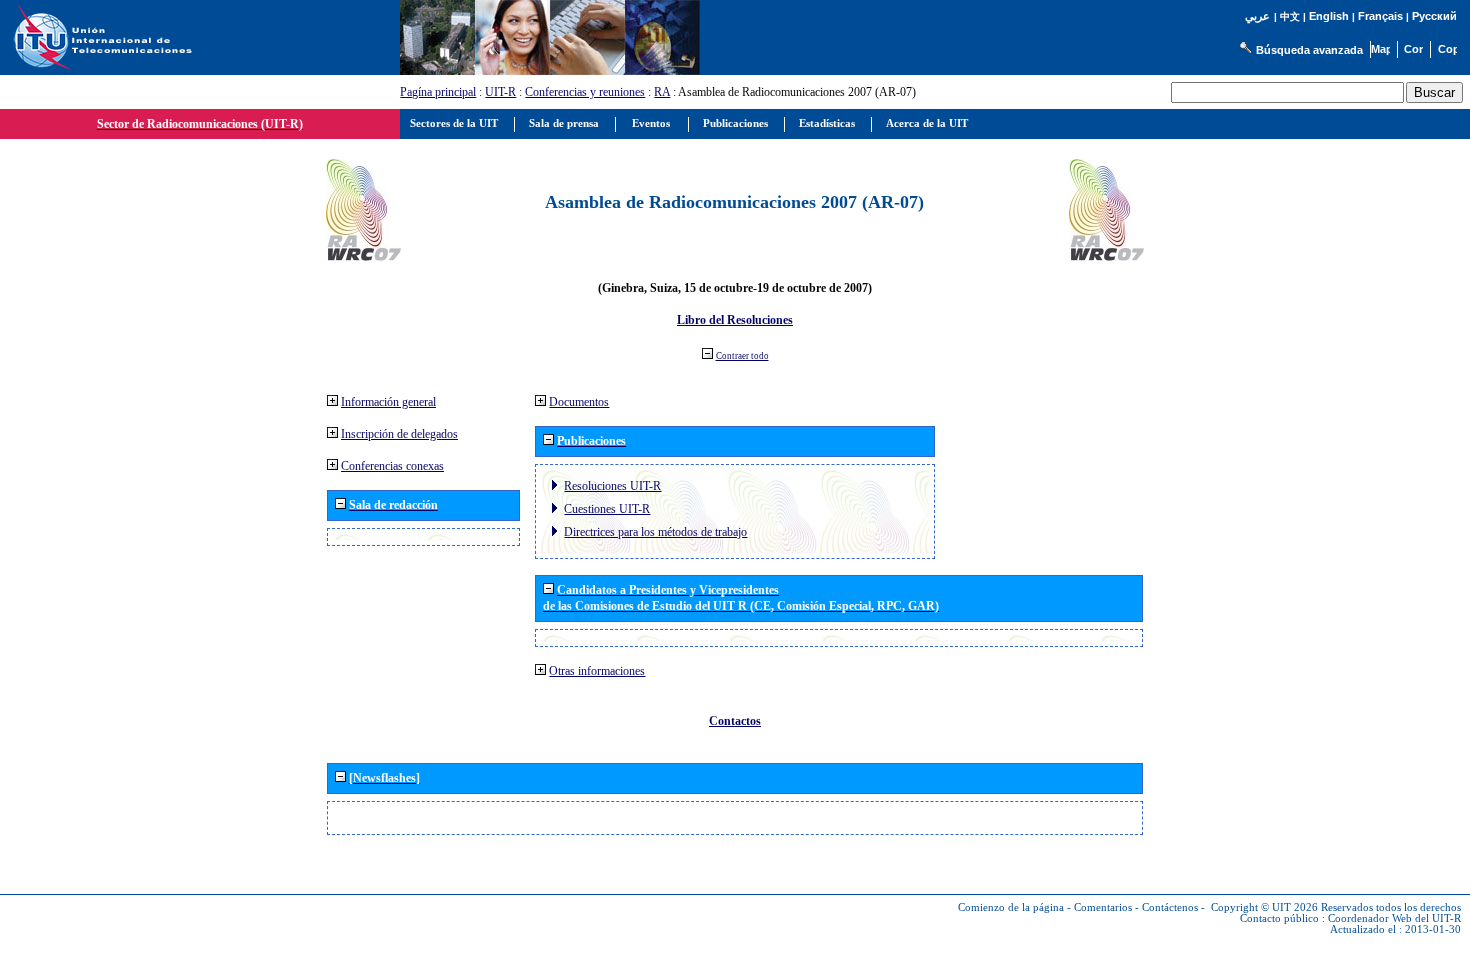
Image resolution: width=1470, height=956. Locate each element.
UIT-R (500, 92)
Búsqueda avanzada (1309, 50)
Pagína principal (438, 92)
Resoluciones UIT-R (612, 486)
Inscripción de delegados (399, 434)
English (1329, 16)
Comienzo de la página (1011, 907)
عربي (1257, 16)
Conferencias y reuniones (585, 92)
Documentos (579, 402)
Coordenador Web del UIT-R (1394, 918)
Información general (388, 402)
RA (662, 92)
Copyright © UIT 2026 (1264, 907)
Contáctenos (1170, 907)
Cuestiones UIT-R (607, 509)
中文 (1290, 16)
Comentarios (1103, 907)
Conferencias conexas (392, 466)
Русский (1434, 16)
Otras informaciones (597, 671)
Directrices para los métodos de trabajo (655, 532)
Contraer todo (742, 356)
